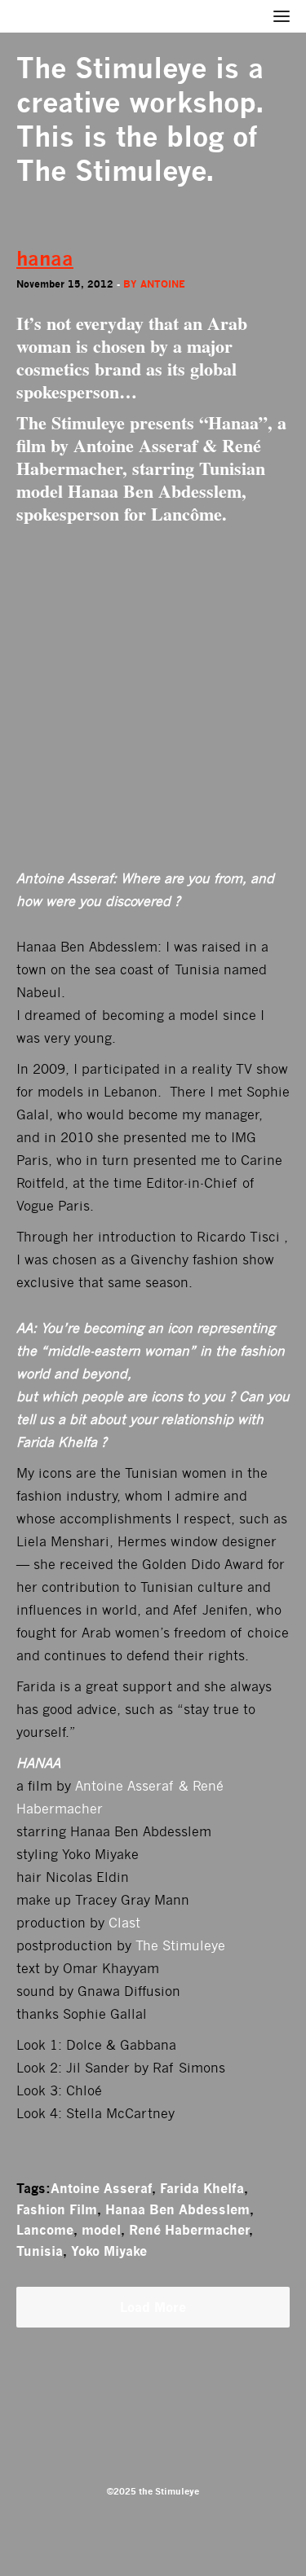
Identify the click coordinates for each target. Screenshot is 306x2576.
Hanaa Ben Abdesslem (177, 2209)
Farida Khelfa (202, 2188)
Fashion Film (57, 2209)
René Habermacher (189, 2230)
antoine (163, 284)
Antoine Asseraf (101, 2188)
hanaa (45, 259)
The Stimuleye (111, 68)
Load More (153, 2307)
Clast (124, 1923)
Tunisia (40, 2251)
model (101, 2230)
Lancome (45, 2230)
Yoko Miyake (109, 2251)
